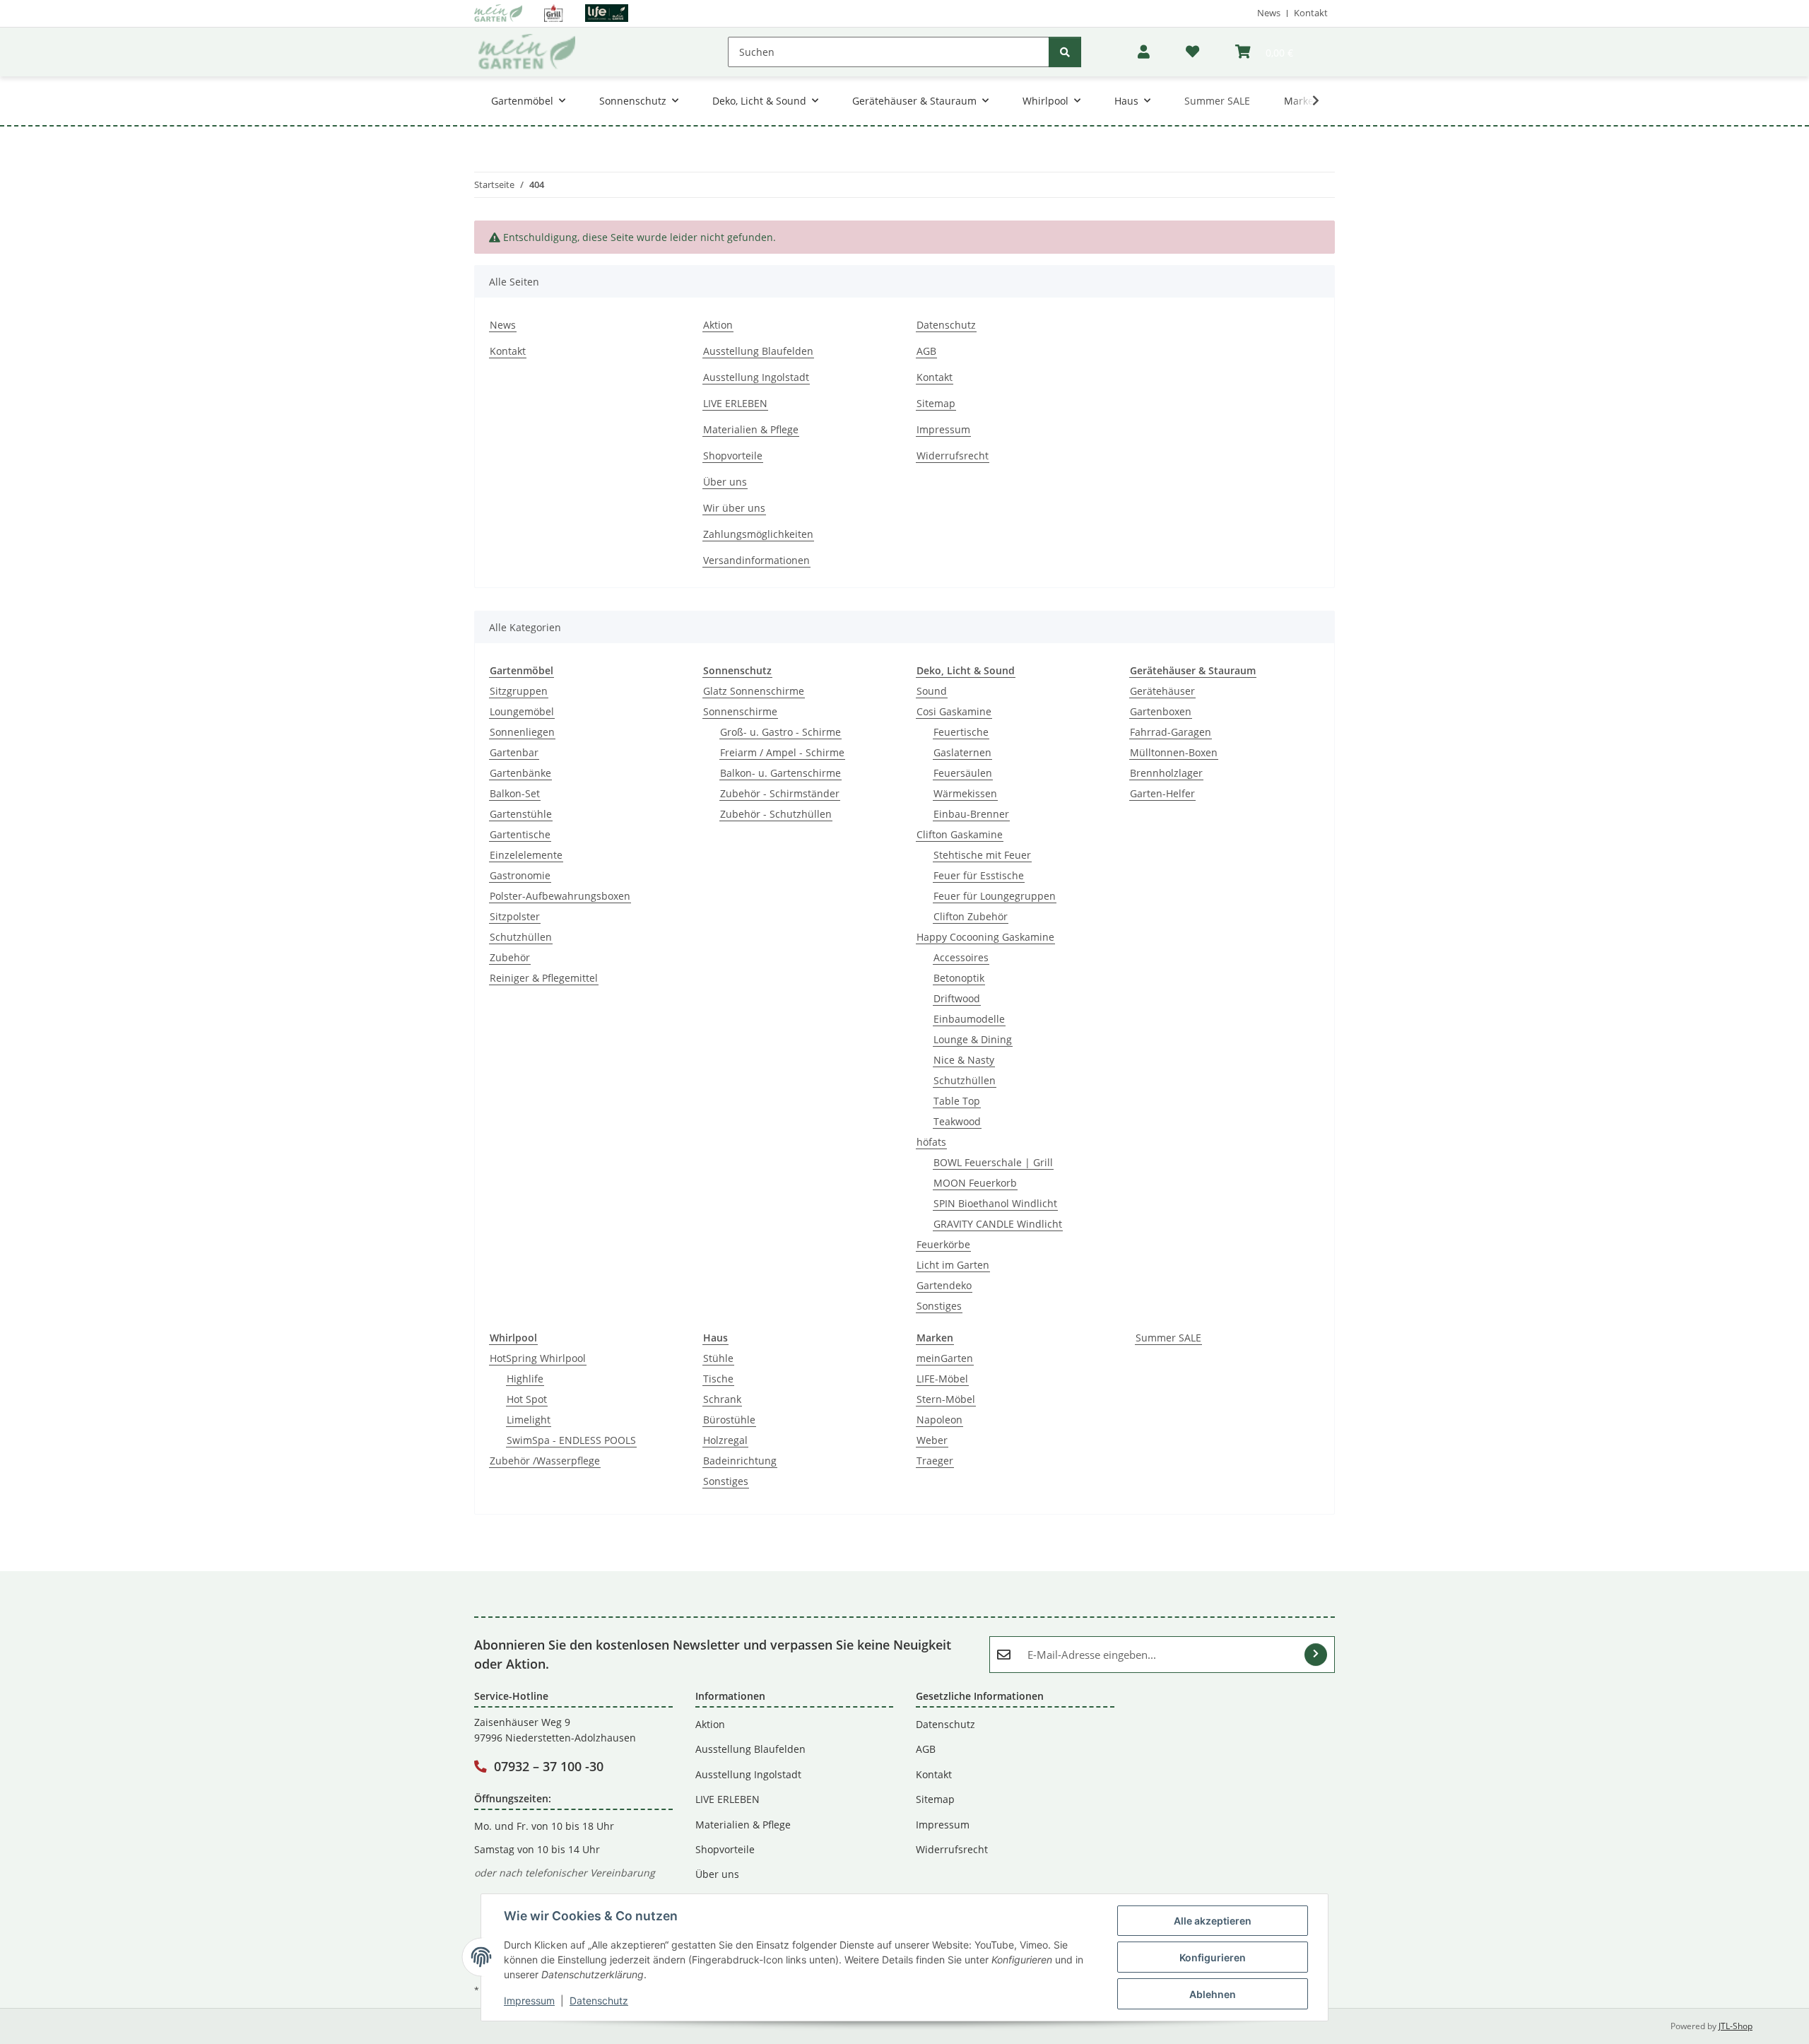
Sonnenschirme (740, 711)
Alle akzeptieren (1213, 1921)
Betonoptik (959, 978)
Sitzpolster (515, 916)
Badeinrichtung (740, 1461)
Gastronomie (520, 875)
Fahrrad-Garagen (1171, 732)
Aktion (718, 325)
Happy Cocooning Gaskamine (985, 937)
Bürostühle (729, 1420)
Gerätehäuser (1162, 691)
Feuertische (961, 732)
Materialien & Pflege (751, 429)
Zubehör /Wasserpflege (545, 1461)
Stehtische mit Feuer (982, 855)
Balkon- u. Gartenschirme (780, 773)
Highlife (525, 1379)
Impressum (529, 2001)
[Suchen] (1065, 52)
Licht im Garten (953, 1265)
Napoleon (939, 1420)
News (1269, 13)
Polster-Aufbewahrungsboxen (560, 896)
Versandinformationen (756, 560)
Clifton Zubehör (971, 916)
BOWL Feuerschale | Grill (993, 1162)
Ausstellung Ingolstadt (756, 377)
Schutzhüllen (521, 937)
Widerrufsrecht (953, 456)
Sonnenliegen (522, 732)
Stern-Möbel (946, 1399)
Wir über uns (734, 508)
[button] (1144, 52)
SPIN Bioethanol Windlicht (995, 1203)
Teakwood (957, 1121)
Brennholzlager (1166, 773)
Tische (718, 1379)
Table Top (957, 1101)
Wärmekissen (965, 793)
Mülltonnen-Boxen (1174, 752)
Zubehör (510, 957)
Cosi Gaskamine (954, 711)
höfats (931, 1142)
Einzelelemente (526, 855)
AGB (926, 351)
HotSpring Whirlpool (538, 1358)
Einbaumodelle (969, 1019)
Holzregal (725, 1440)
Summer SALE (1168, 1338)
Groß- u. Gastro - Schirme (780, 732)
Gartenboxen (1161, 711)
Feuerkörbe (943, 1244)
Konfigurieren (1213, 1957)
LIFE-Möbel (942, 1379)
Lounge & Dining (973, 1039)
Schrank (722, 1399)
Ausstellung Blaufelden (758, 351)
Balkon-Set (515, 793)
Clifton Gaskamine (960, 834)
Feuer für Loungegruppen (995, 896)
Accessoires (961, 957)
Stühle (718, 1358)
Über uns (725, 482)
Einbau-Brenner (971, 814)
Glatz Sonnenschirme (754, 691)
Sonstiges (939, 1306)
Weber (932, 1440)
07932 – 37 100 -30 (549, 1766)
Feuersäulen (963, 773)
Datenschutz (599, 2001)
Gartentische (520, 834)
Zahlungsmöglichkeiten (758, 534)
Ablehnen (1213, 1994)
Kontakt (1311, 13)
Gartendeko (944, 1285)
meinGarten (945, 1358)
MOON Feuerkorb (975, 1183)
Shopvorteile (733, 456)
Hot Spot (527, 1399)
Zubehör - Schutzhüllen (776, 814)
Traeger (935, 1461)
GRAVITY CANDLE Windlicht (998, 1224)
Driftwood (957, 998)
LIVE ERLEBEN (735, 403)
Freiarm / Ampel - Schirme (782, 752)
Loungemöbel (522, 711)
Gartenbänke (520, 773)
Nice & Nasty (964, 1060)
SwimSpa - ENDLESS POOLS (571, 1440)
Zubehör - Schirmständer (780, 793)
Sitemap (936, 403)
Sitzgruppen (519, 691)
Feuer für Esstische (979, 875)
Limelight (529, 1420)
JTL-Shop (1736, 2026)
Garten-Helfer (1162, 793)
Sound (932, 691)
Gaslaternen (962, 752)
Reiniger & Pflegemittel (544, 978)
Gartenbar (514, 752)
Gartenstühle (521, 814)
